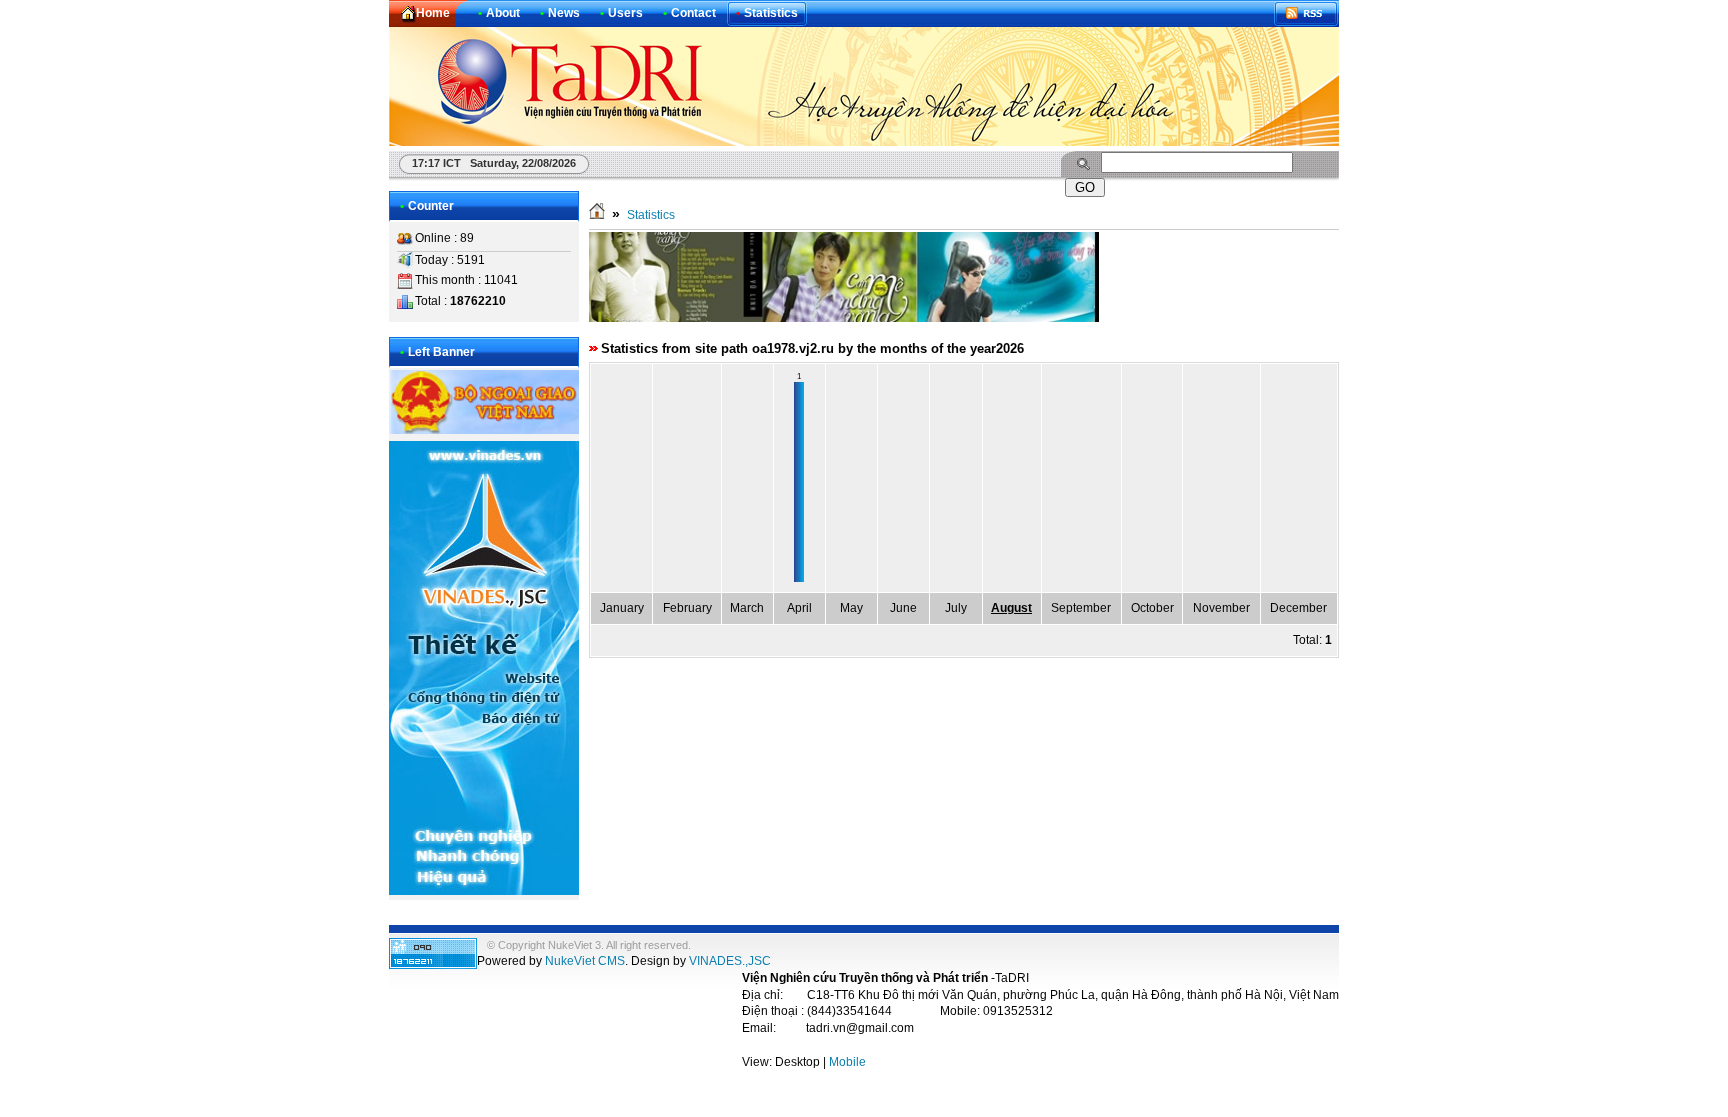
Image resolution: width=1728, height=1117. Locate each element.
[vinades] (484, 891)
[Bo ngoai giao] (484, 430)
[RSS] (1306, 13)
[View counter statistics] (433, 965)
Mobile (847, 1062)
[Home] (597, 215)
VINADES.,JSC (730, 961)
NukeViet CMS (585, 961)
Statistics (651, 215)
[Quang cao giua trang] (844, 318)
